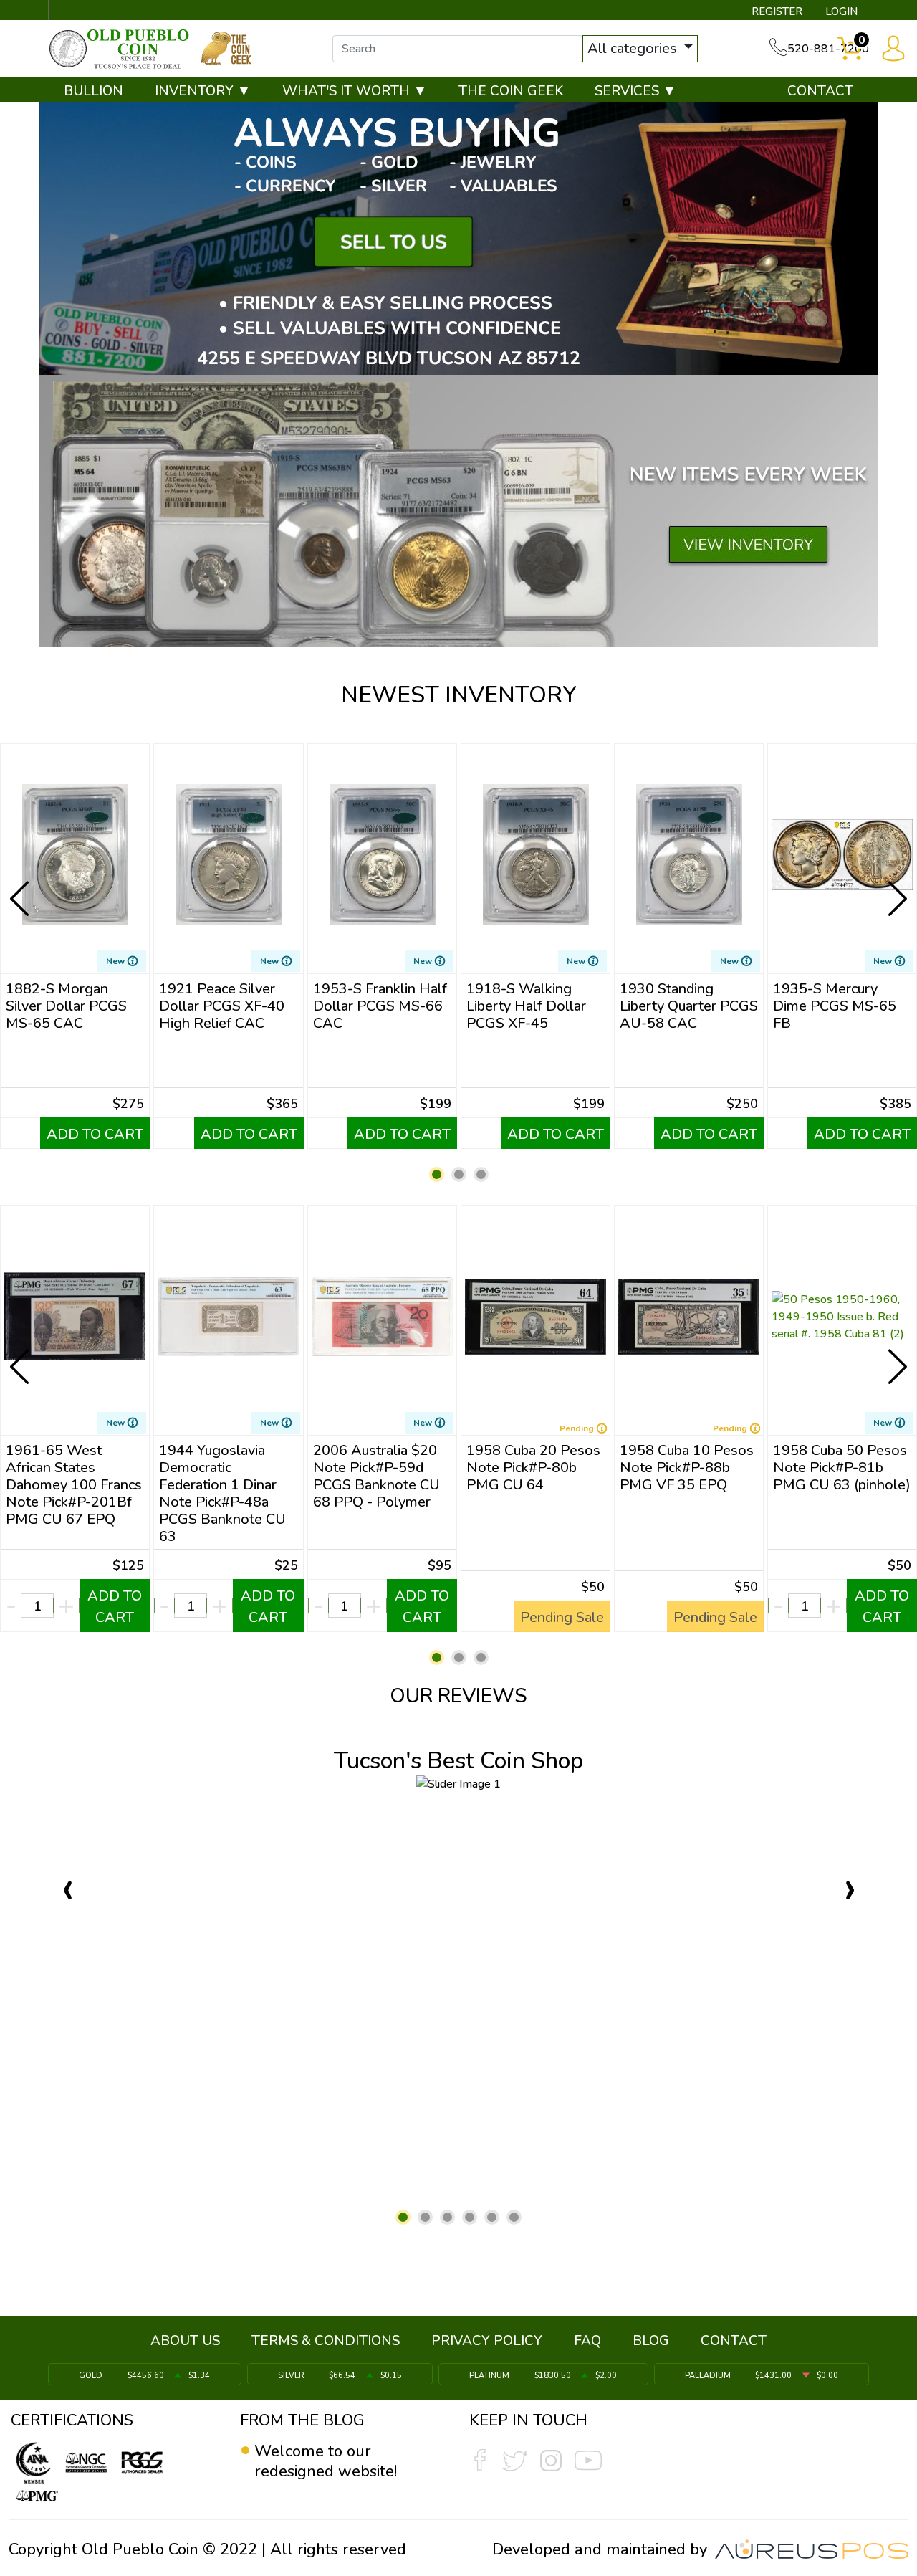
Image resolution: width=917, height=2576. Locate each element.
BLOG (651, 2341)
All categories (634, 48)
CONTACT (820, 91)
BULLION (93, 91)
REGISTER (777, 11)
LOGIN (841, 11)
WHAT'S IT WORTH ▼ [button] (355, 91)
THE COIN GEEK (511, 91)
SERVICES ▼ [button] (635, 91)
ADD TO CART (95, 1134)
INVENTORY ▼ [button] (203, 91)
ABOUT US (185, 2341)
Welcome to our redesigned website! (326, 2461)
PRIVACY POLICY (487, 2341)
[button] (437, 1174)
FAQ (587, 2341)
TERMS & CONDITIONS (326, 2341)
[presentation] (21, 887)
